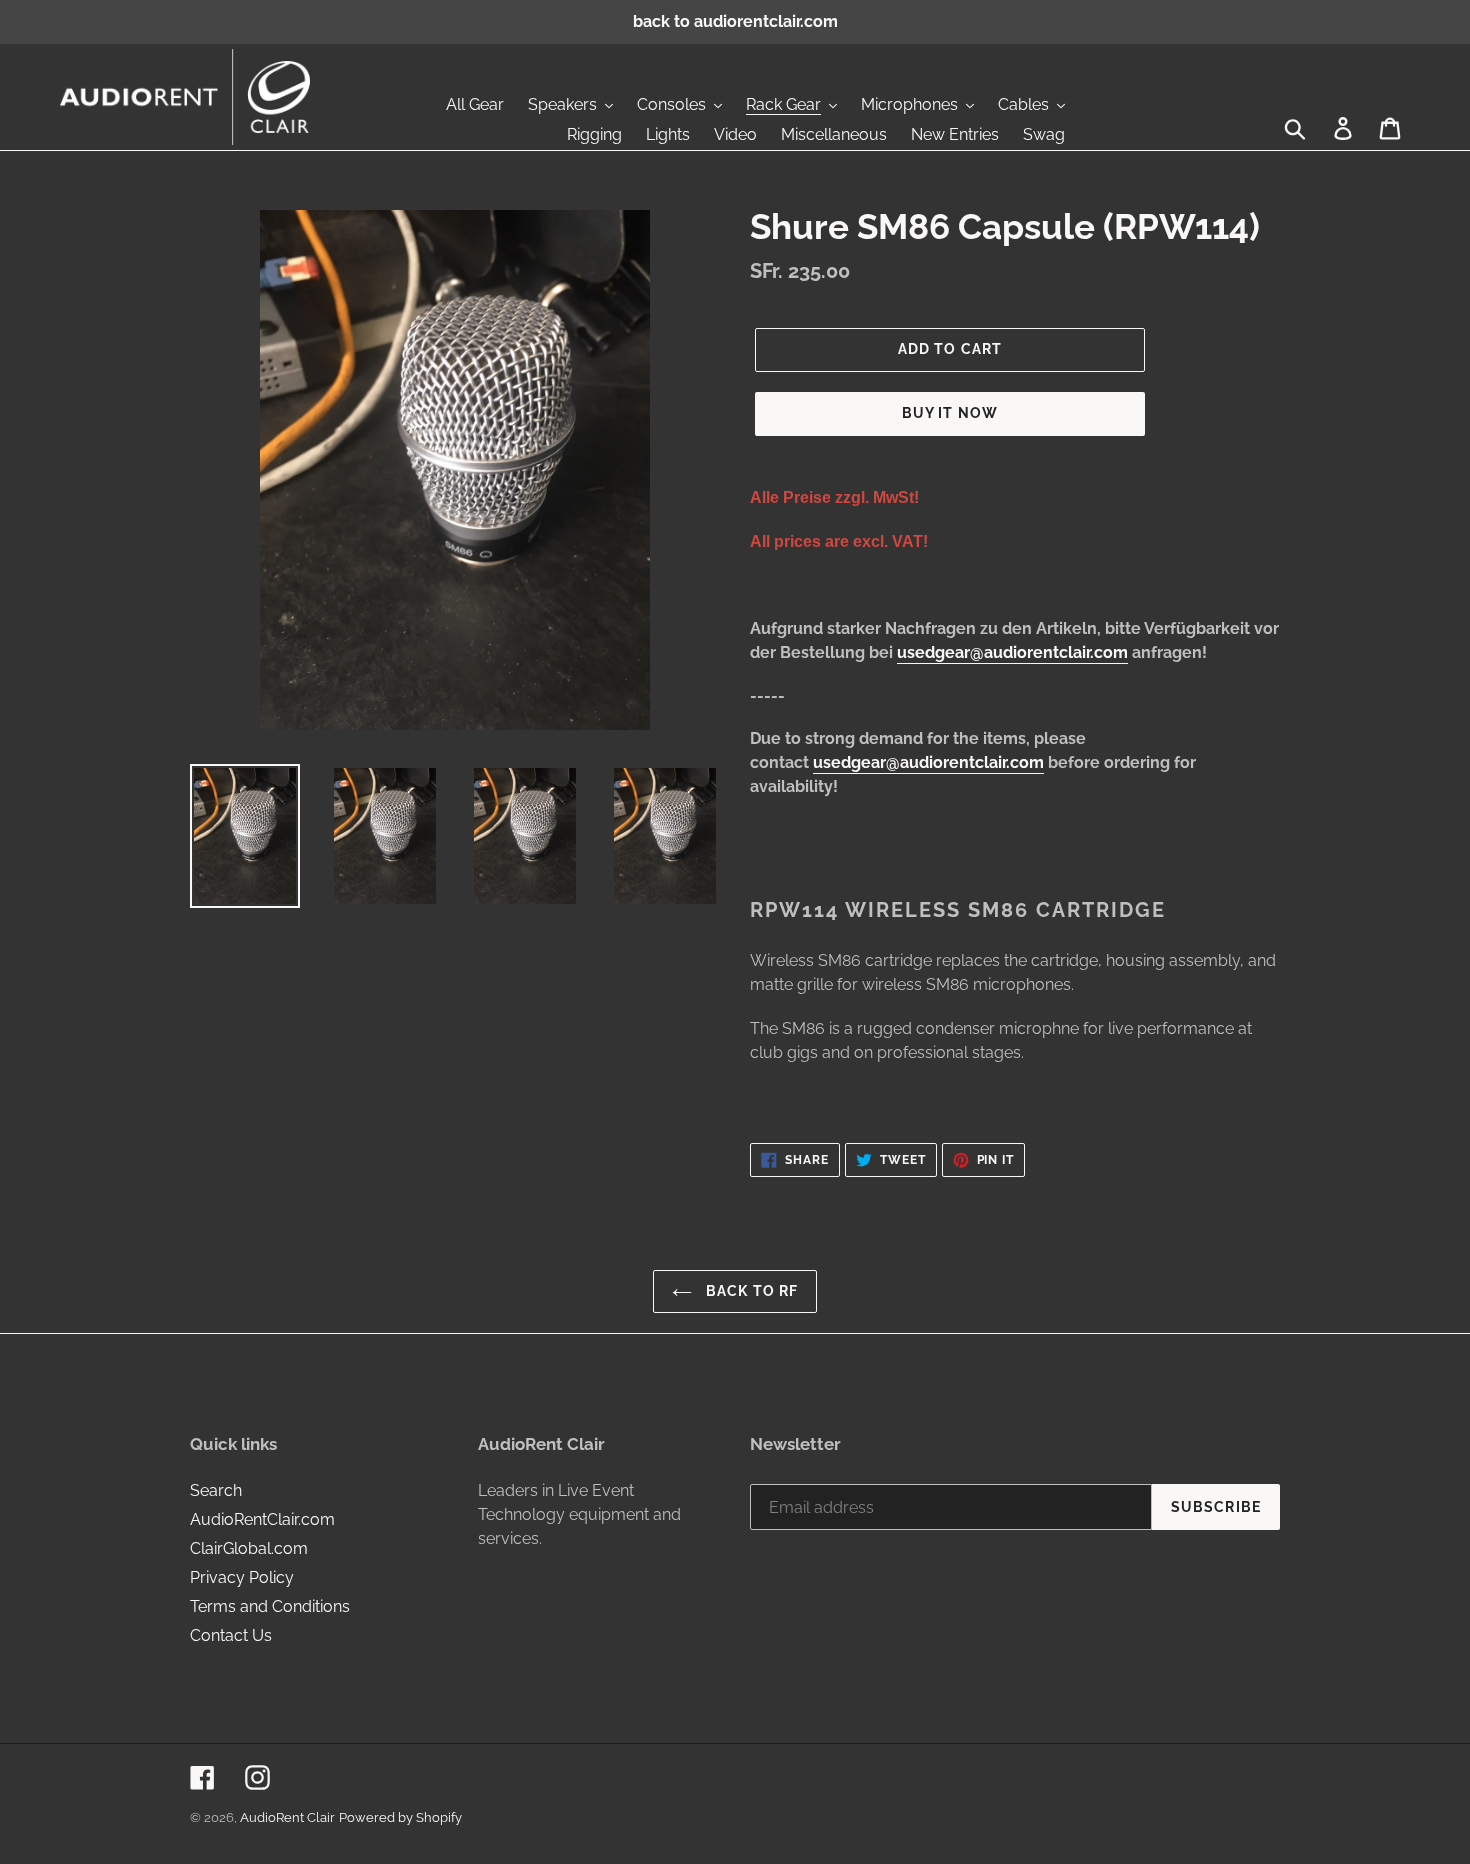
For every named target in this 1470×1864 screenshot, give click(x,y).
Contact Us (231, 1635)
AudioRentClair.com (262, 1519)
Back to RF (750, 1291)
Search (216, 1490)
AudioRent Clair (287, 1817)
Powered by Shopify (400, 1817)
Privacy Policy (242, 1577)
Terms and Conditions (270, 1606)
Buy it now (950, 413)
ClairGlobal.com (249, 1548)
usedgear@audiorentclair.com (1012, 652)
